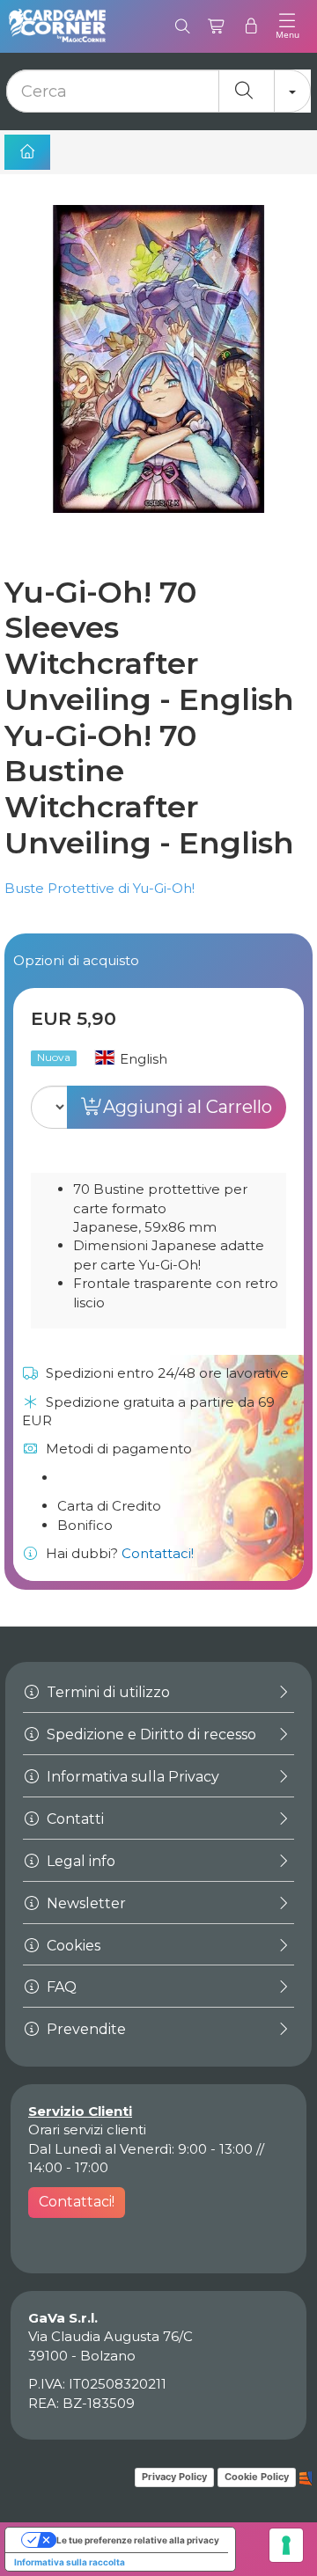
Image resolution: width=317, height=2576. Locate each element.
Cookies (72, 1946)
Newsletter (85, 1903)
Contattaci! (158, 1553)
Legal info (79, 1861)
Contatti (74, 1819)
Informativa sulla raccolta (70, 2562)
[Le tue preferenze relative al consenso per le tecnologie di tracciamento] (286, 2545)
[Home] (27, 152)
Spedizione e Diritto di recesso (150, 1734)
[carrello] (217, 26)
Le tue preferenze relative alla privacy (138, 2540)
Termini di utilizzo (107, 1692)
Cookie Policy (257, 2477)
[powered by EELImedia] (306, 2477)
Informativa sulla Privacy (131, 1777)
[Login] (251, 26)
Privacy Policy (174, 2477)
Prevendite (85, 2029)
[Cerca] (183, 26)
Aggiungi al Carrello (188, 1107)
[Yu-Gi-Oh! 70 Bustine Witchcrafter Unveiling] (158, 381)
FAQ (60, 1987)
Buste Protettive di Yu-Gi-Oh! (100, 888)
